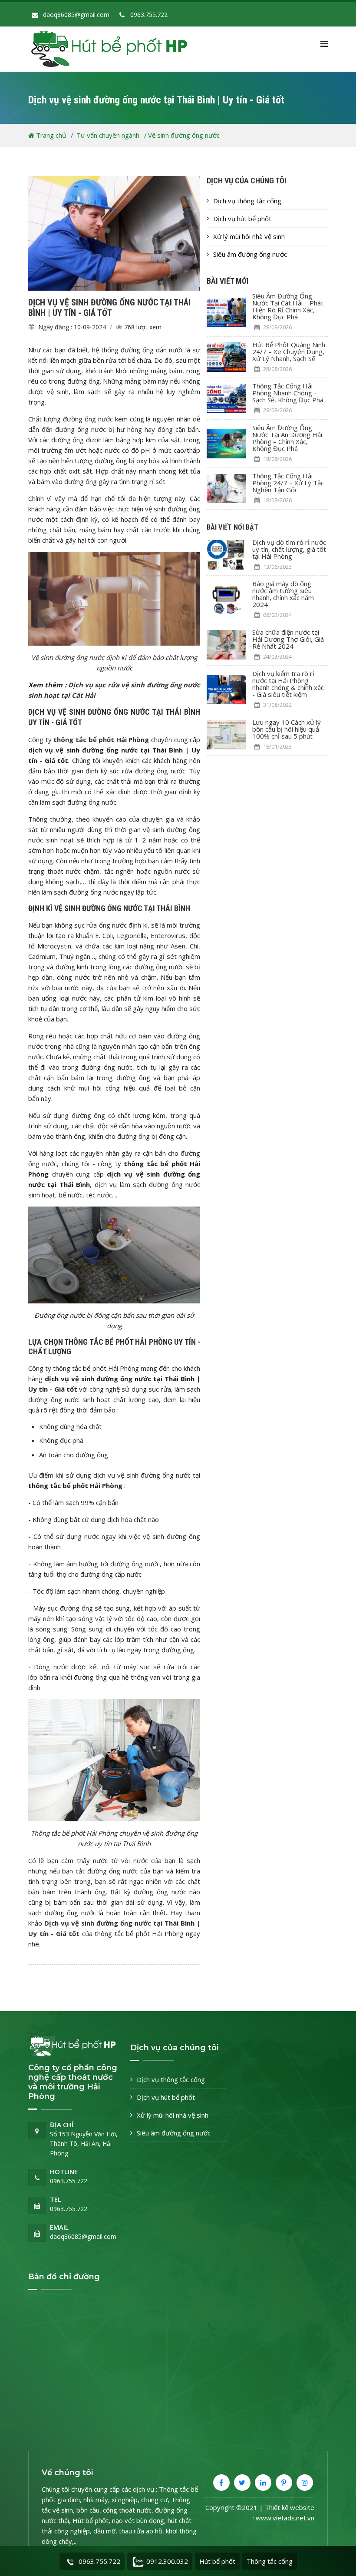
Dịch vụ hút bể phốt (242, 219)
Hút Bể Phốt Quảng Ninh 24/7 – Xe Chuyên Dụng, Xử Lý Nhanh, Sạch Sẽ (289, 351)
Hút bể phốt (217, 2561)
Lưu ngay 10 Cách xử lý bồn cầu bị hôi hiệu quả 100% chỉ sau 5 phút (287, 729)
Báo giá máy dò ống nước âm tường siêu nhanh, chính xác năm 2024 (283, 594)
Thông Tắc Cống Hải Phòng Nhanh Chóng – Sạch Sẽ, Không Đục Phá (288, 393)
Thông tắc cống (270, 2561)
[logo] (115, 48)
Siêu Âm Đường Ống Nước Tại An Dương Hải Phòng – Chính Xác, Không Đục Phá (287, 438)
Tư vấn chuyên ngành (109, 135)
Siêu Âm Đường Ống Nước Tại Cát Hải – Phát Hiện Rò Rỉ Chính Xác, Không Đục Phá (288, 306)
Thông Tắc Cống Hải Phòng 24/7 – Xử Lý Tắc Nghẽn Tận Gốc (288, 483)
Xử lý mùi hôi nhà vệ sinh (249, 236)
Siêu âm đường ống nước (250, 254)
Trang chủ (50, 135)
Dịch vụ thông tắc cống (247, 201)
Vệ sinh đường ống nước (184, 135)
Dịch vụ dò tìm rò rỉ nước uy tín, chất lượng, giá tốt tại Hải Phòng (289, 549)
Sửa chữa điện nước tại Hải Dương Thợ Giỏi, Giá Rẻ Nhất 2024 (288, 639)
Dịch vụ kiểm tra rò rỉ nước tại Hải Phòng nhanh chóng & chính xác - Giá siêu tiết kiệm (288, 684)
